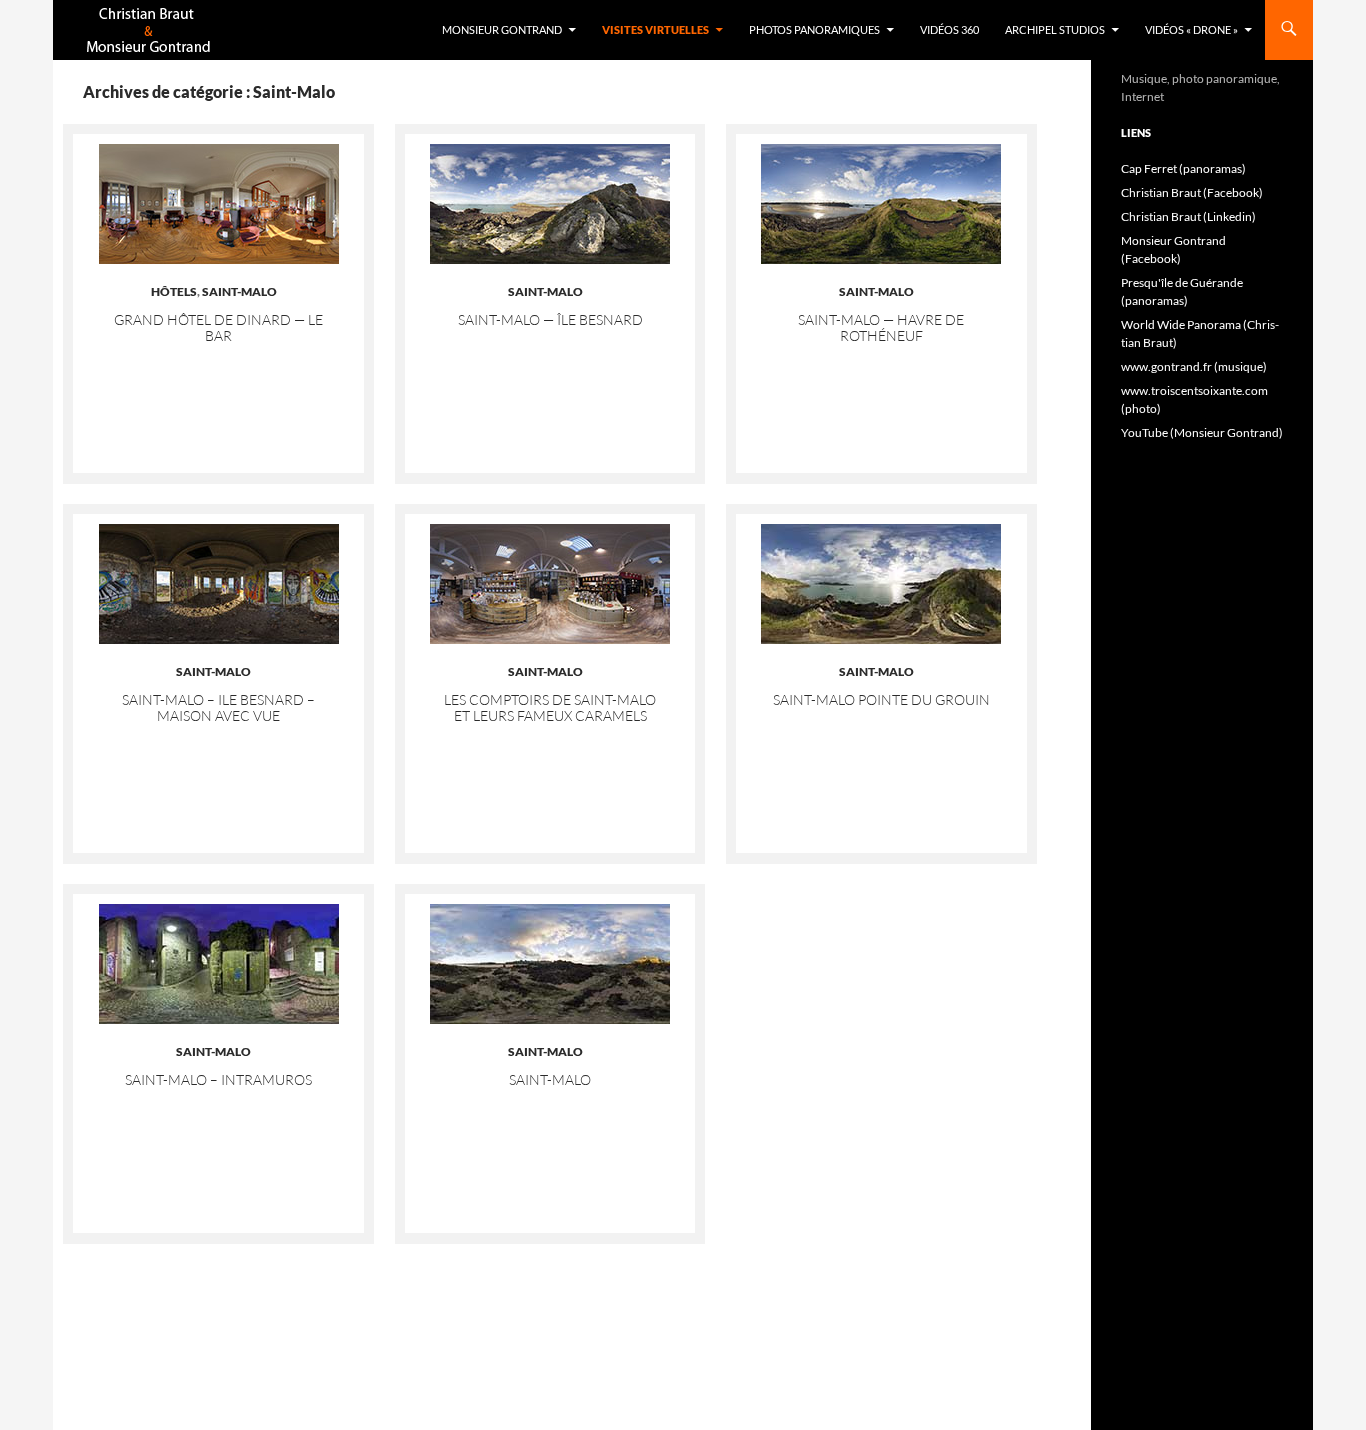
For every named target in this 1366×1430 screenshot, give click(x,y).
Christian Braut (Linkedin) (1188, 216)
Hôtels (174, 291)
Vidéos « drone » (1191, 29)
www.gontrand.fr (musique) (1194, 366)
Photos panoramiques (814, 29)
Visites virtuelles (655, 29)
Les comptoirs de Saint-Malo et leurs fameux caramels (550, 707)
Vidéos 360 (949, 29)
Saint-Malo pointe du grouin (881, 699)
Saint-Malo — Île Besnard (550, 319)
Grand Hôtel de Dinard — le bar (218, 327)
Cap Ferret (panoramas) (1183, 168)
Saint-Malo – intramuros (218, 1079)
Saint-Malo (239, 291)
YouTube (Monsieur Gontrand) (1202, 432)
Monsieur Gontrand (502, 29)
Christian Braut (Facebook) (1192, 192)
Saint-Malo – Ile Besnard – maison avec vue (218, 707)
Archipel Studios (1055, 29)
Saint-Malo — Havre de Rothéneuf (881, 327)
